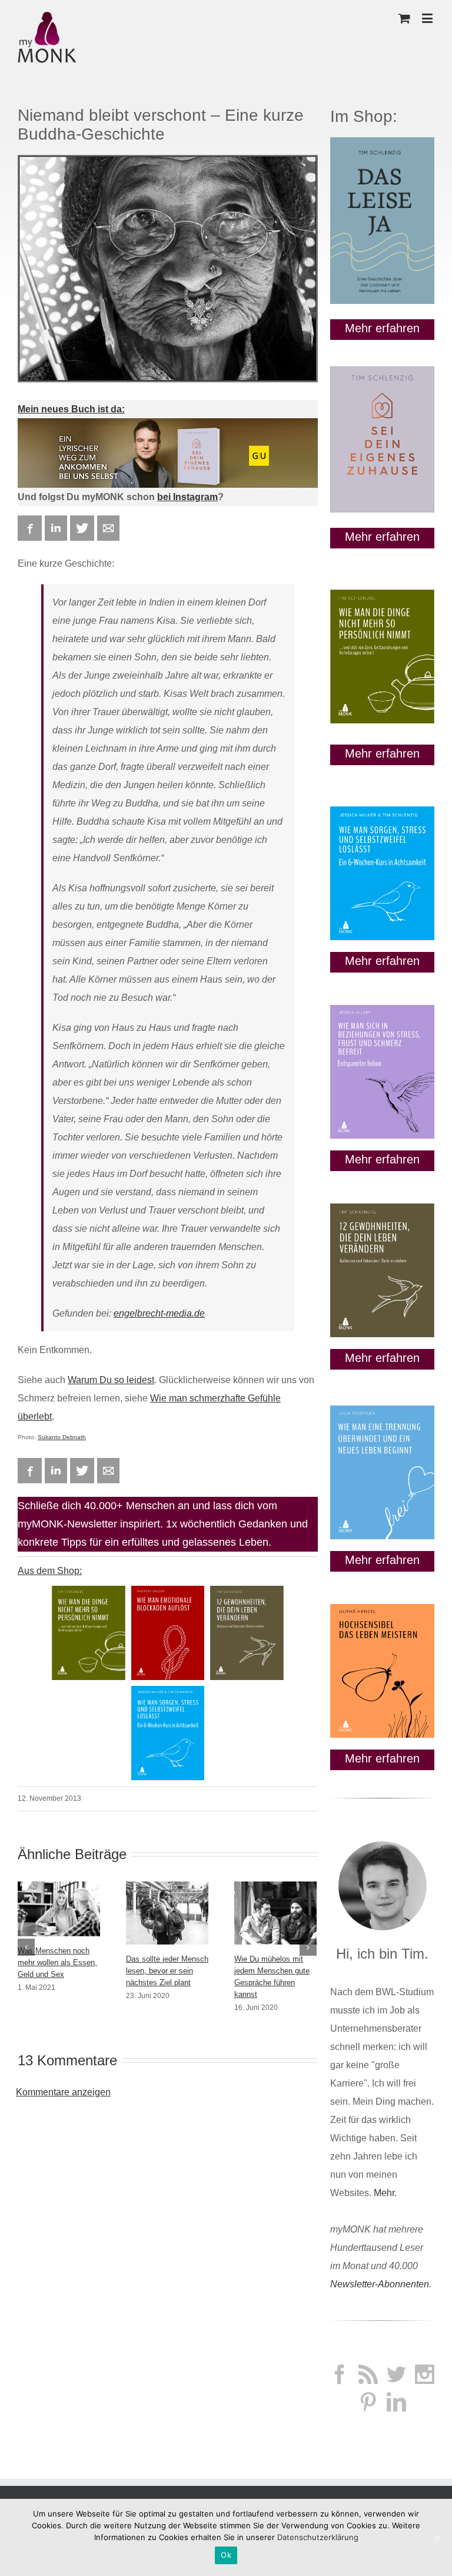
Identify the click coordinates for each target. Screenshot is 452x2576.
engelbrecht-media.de (159, 1313)
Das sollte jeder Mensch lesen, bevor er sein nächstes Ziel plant (167, 1971)
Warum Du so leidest (111, 1380)
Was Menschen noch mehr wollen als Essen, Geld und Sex (57, 1962)
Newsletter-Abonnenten (380, 2284)
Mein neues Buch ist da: (71, 409)
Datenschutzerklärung (318, 2537)
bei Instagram (187, 497)
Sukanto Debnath (62, 1437)
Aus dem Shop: (50, 1571)
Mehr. (385, 2193)
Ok (226, 2555)
